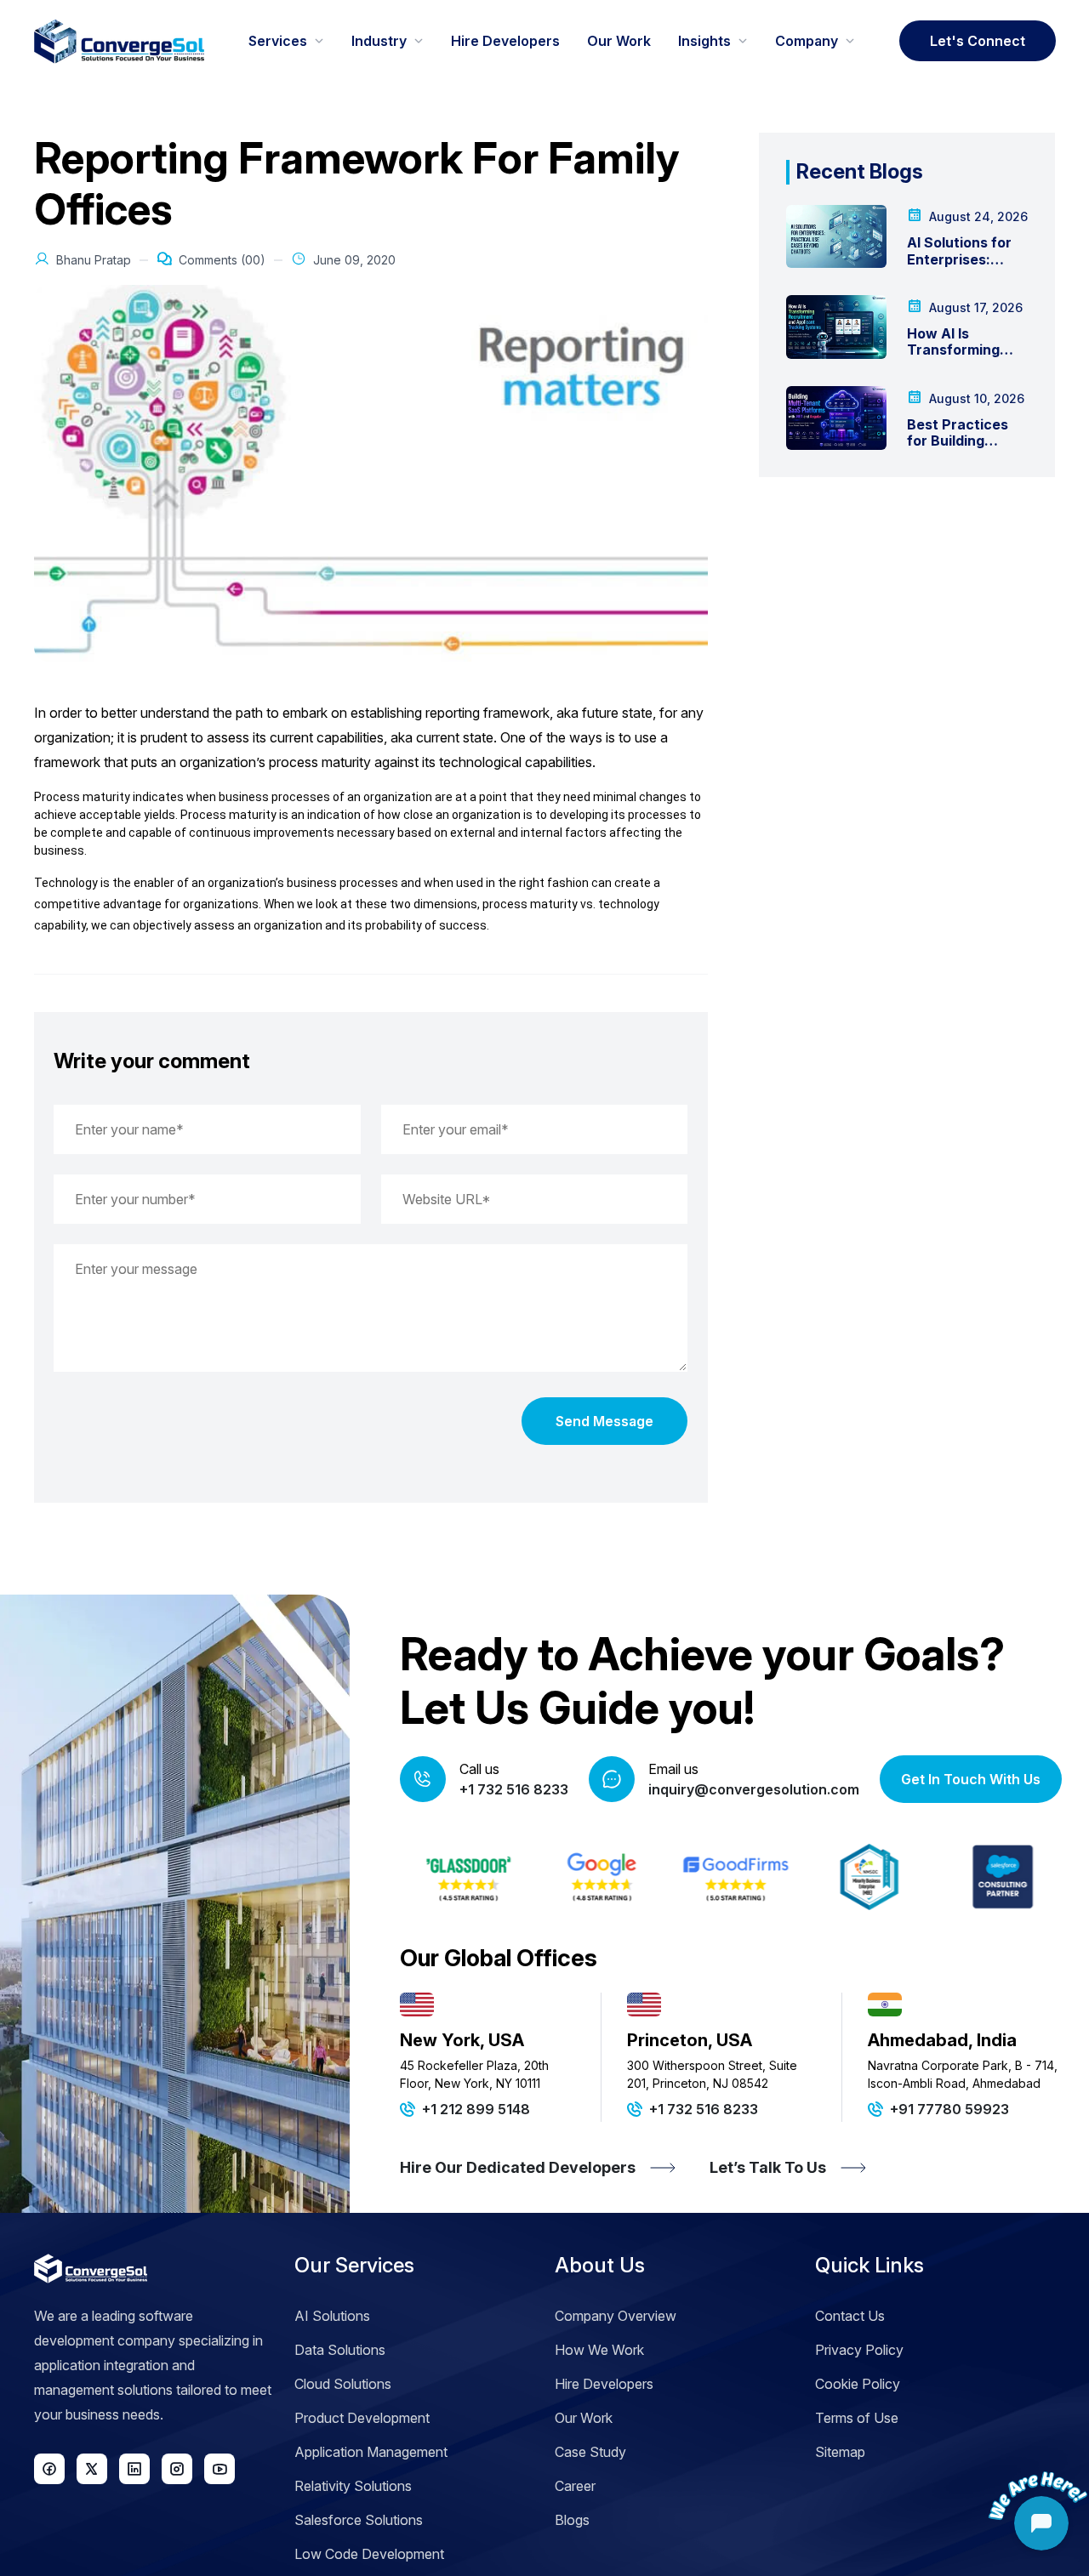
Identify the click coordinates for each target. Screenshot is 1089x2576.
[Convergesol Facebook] (49, 2469)
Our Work (619, 41)
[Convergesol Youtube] (220, 2469)
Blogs (572, 2520)
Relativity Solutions (353, 2486)
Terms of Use (857, 2418)
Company (807, 41)
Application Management (371, 2452)
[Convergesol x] (92, 2469)
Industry (379, 41)
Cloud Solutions (343, 2384)
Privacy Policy (859, 2350)
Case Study (590, 2452)
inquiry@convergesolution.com (754, 1789)
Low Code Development (369, 2554)
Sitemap (840, 2452)
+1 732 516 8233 (514, 1789)
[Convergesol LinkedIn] (134, 2469)
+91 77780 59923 (949, 2109)
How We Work (599, 2350)
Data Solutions (340, 2350)
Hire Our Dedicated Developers (518, 2167)
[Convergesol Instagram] (177, 2469)
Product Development (362, 2418)
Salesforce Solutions (359, 2520)
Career (575, 2486)
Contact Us (850, 2316)
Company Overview (616, 2316)
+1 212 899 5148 (476, 2109)
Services (278, 41)
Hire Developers (505, 41)
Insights (704, 41)
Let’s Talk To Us (768, 2167)
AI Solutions (332, 2316)
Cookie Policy (858, 2384)
